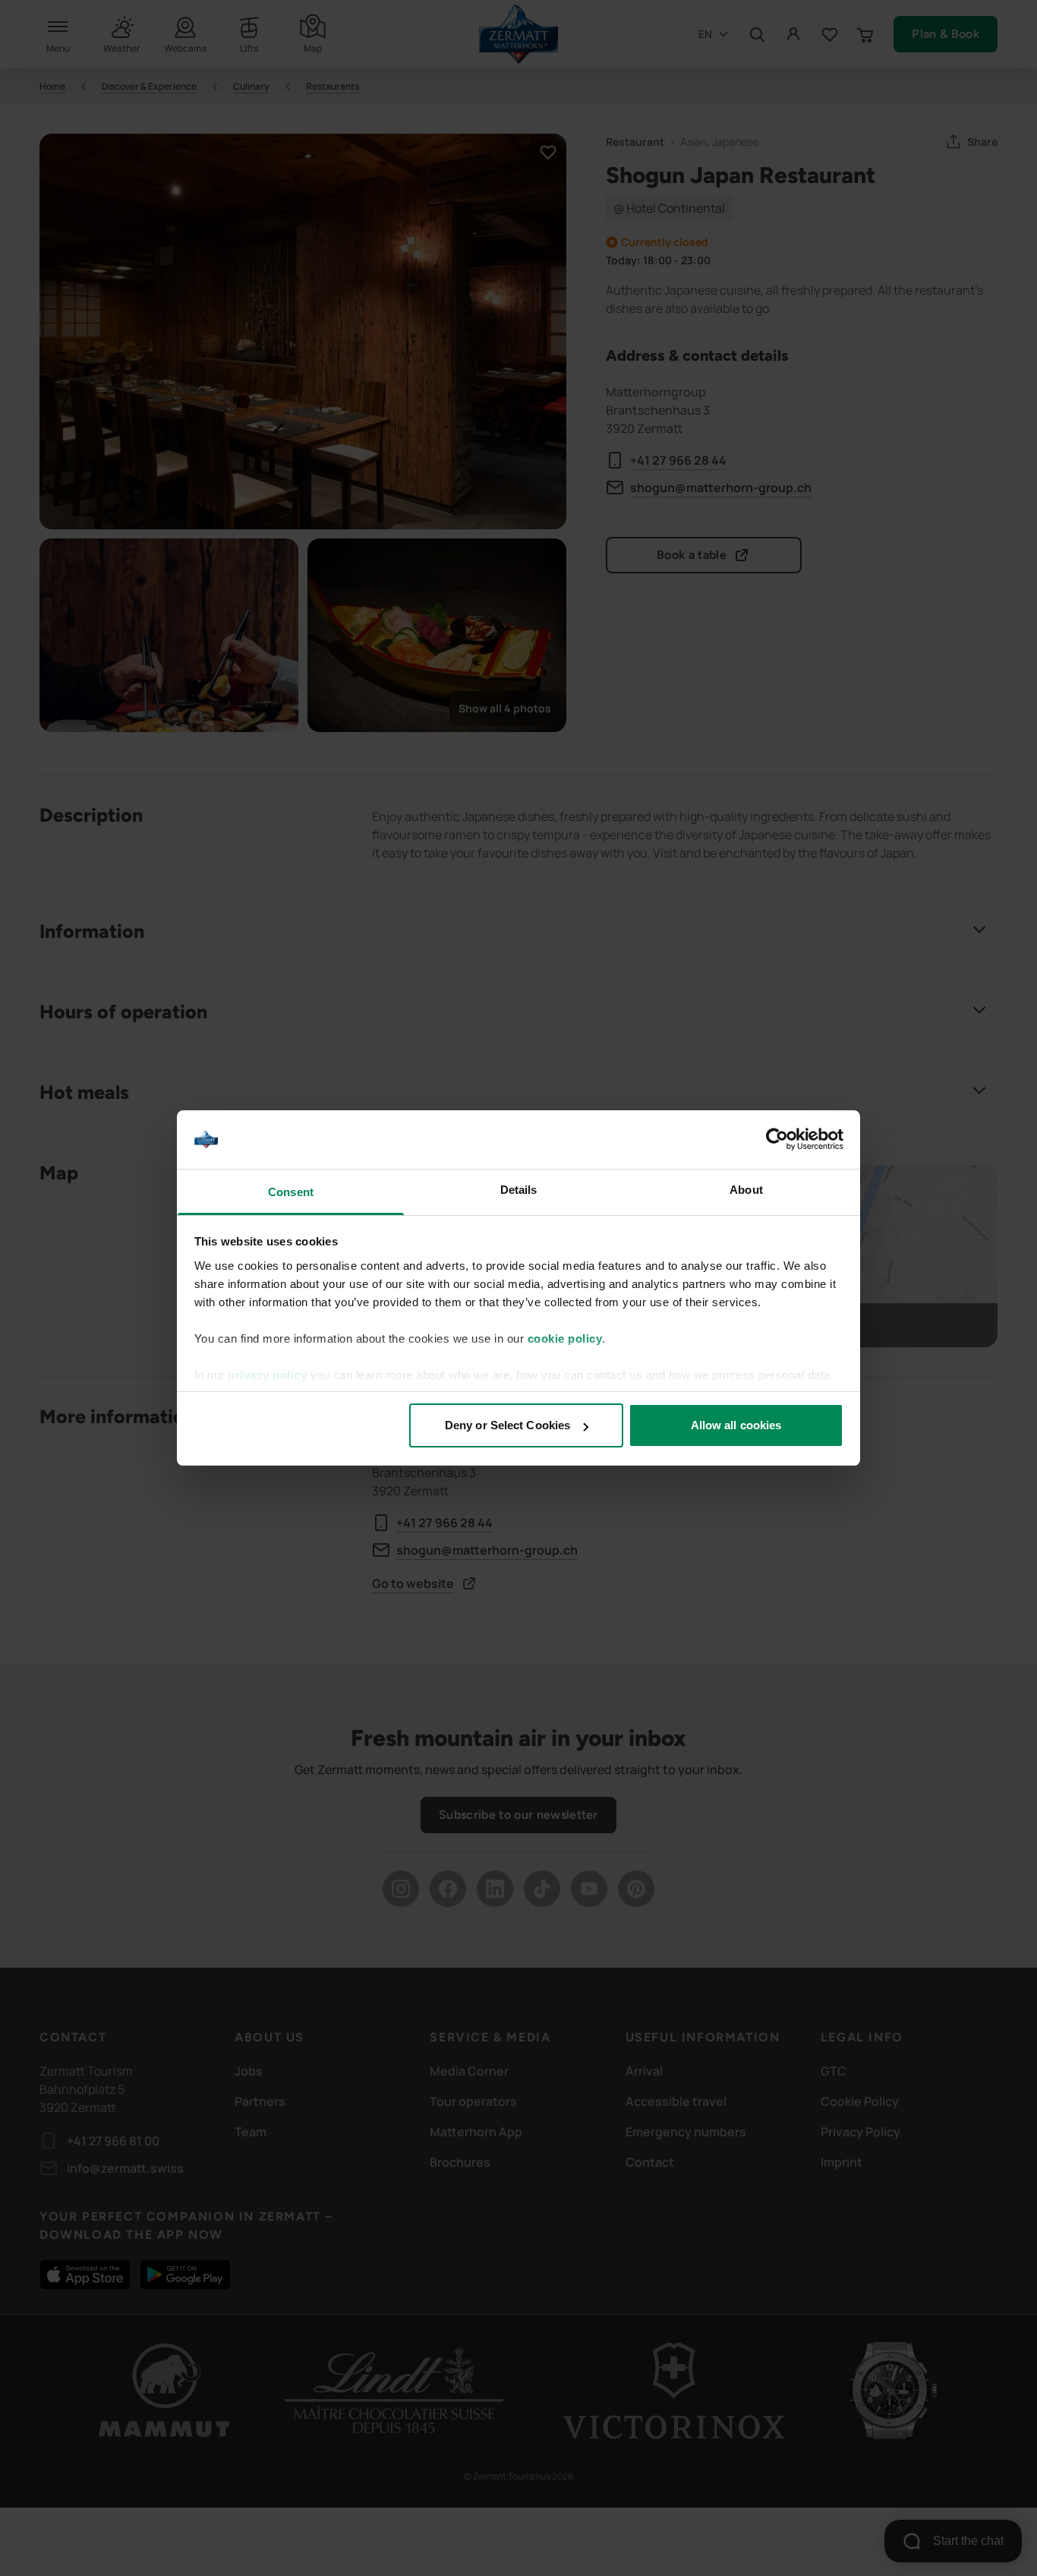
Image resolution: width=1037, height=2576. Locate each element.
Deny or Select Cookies (507, 1425)
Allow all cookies (736, 1425)
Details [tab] (519, 1190)
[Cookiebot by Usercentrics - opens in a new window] (777, 1140)
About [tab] (746, 1190)
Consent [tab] (291, 1192)
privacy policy (267, 1375)
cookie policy (565, 1339)
